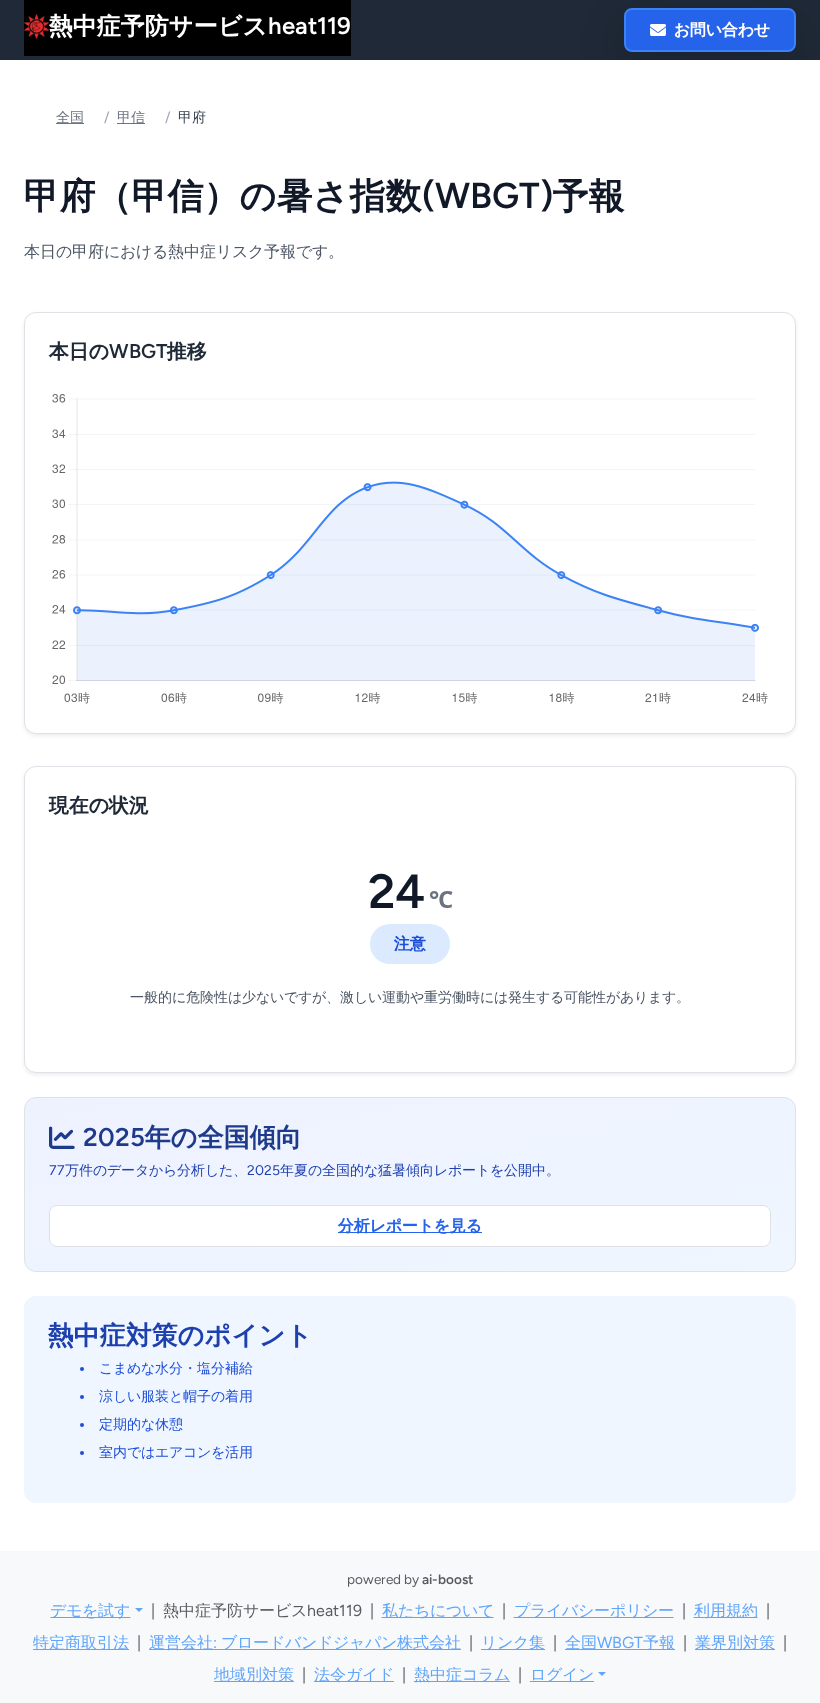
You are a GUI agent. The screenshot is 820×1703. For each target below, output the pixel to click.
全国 (70, 117)
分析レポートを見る (410, 1225)
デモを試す (90, 1610)
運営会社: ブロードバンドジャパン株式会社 (305, 1642)
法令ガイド (354, 1674)
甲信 (131, 117)
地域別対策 (254, 1674)
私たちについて (438, 1610)
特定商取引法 (81, 1642)
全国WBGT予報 (620, 1642)
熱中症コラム (462, 1674)
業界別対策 (735, 1642)
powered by (410, 1579)
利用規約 (726, 1610)
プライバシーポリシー (594, 1610)
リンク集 (513, 1642)
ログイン (562, 1674)
